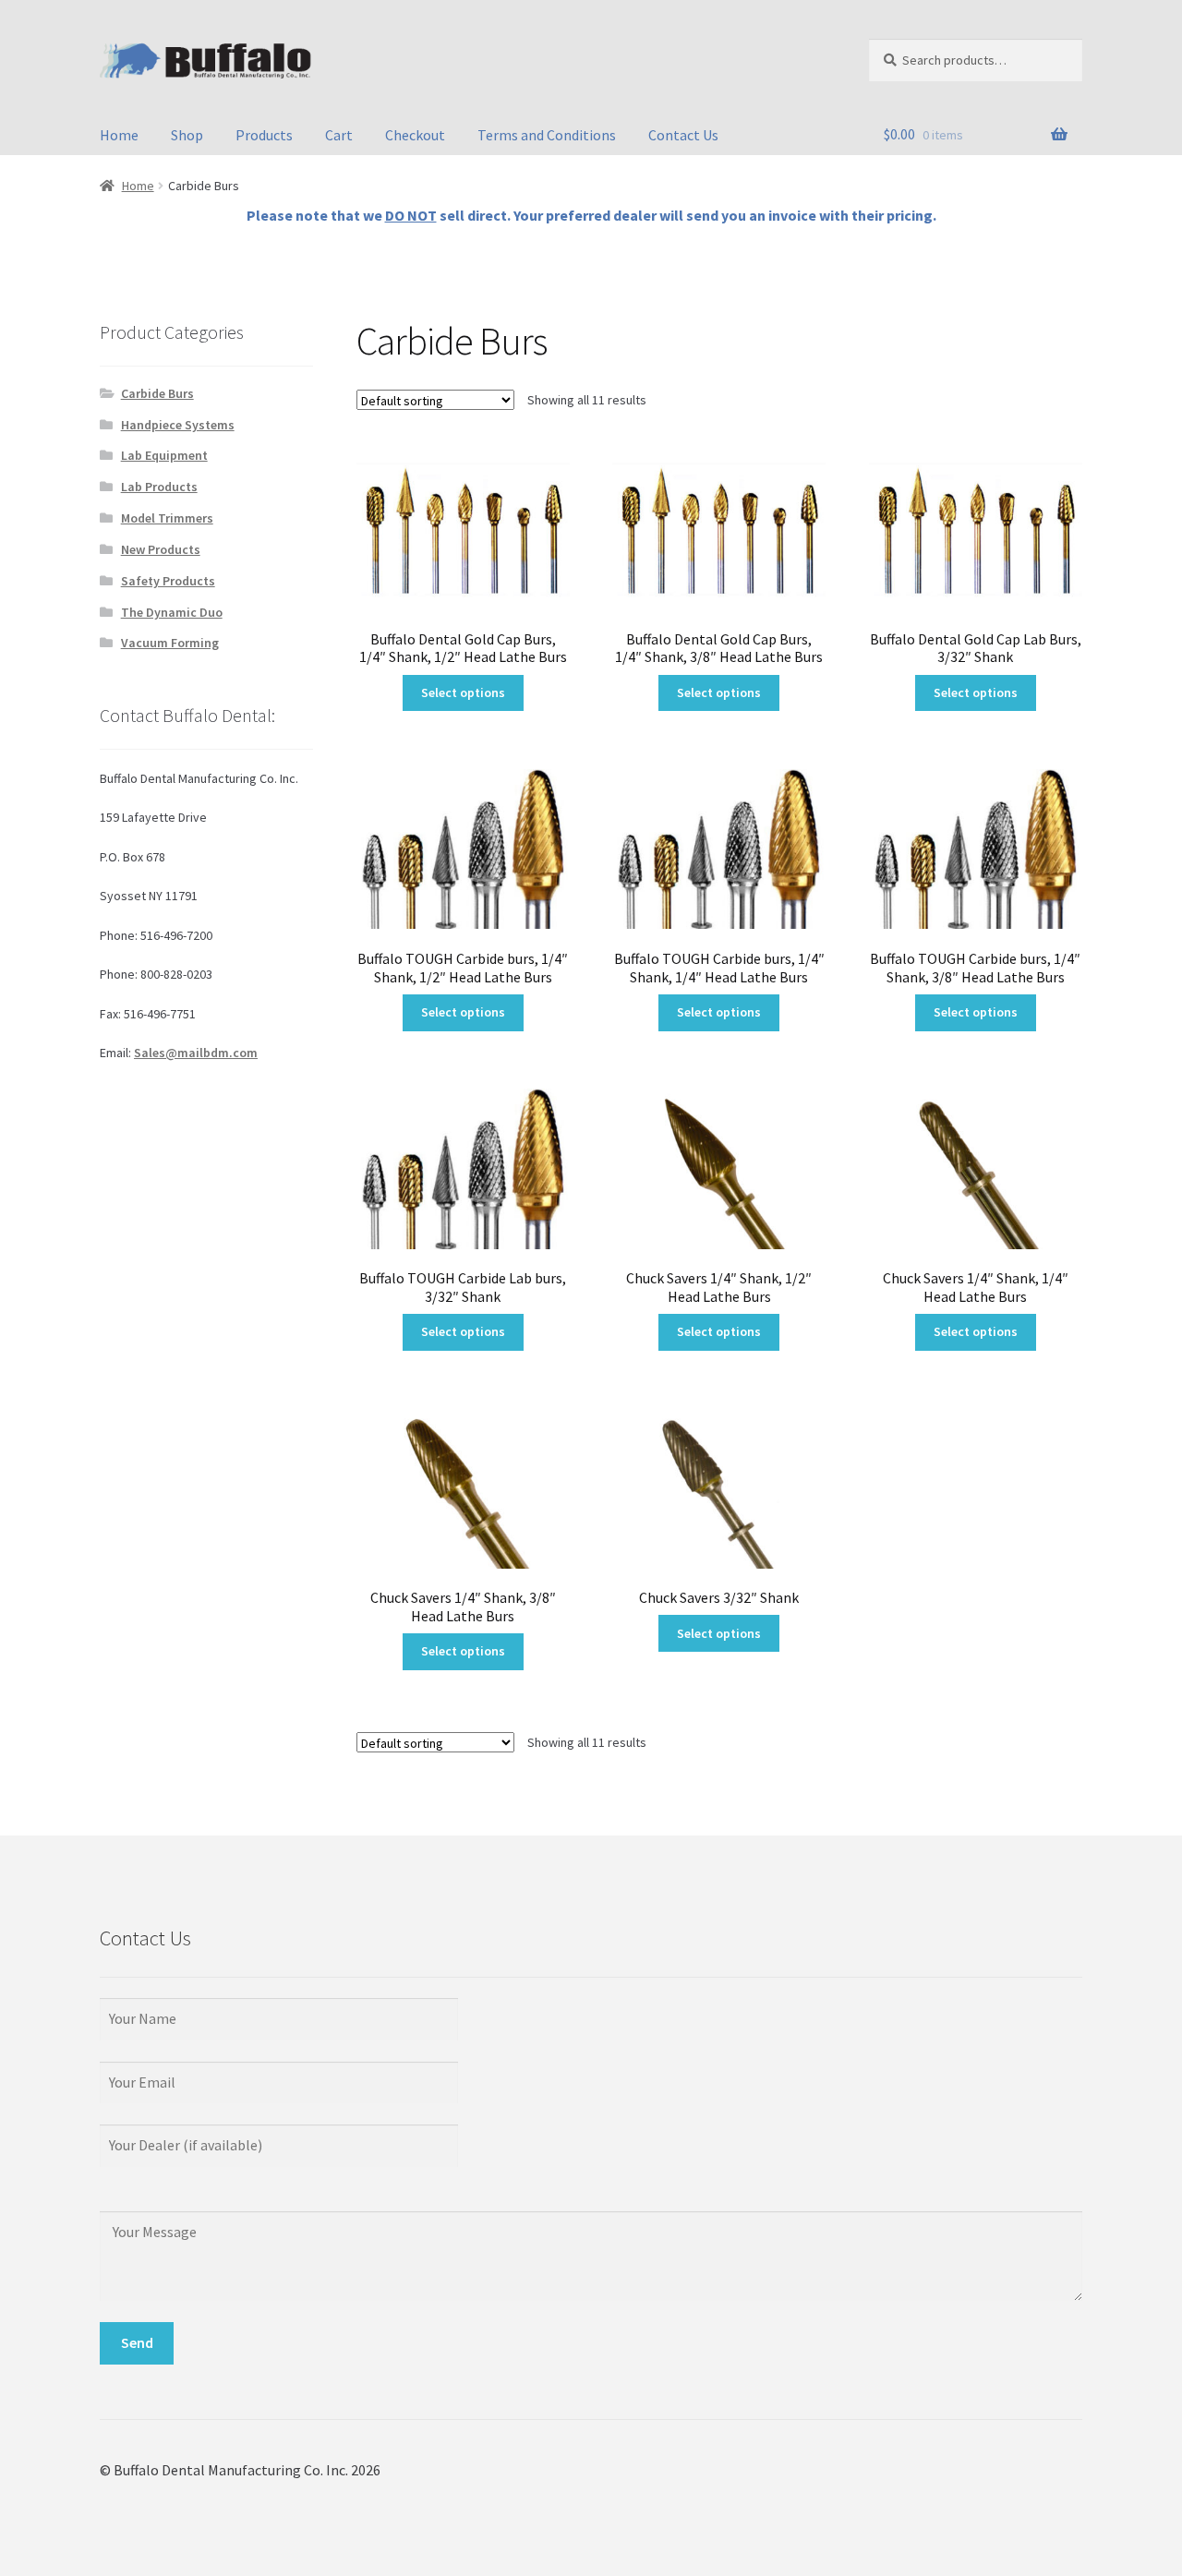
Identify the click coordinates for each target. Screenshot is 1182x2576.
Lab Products (159, 487)
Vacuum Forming (170, 643)
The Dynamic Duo (172, 612)
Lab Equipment (164, 455)
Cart (339, 135)
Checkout (415, 135)
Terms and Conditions (547, 135)
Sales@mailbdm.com (196, 1053)
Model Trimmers (167, 518)
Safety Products (168, 581)
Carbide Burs (157, 393)
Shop (187, 135)
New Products (161, 549)
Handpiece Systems (178, 425)
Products (264, 135)
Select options (463, 692)
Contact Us (683, 135)
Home (119, 135)
